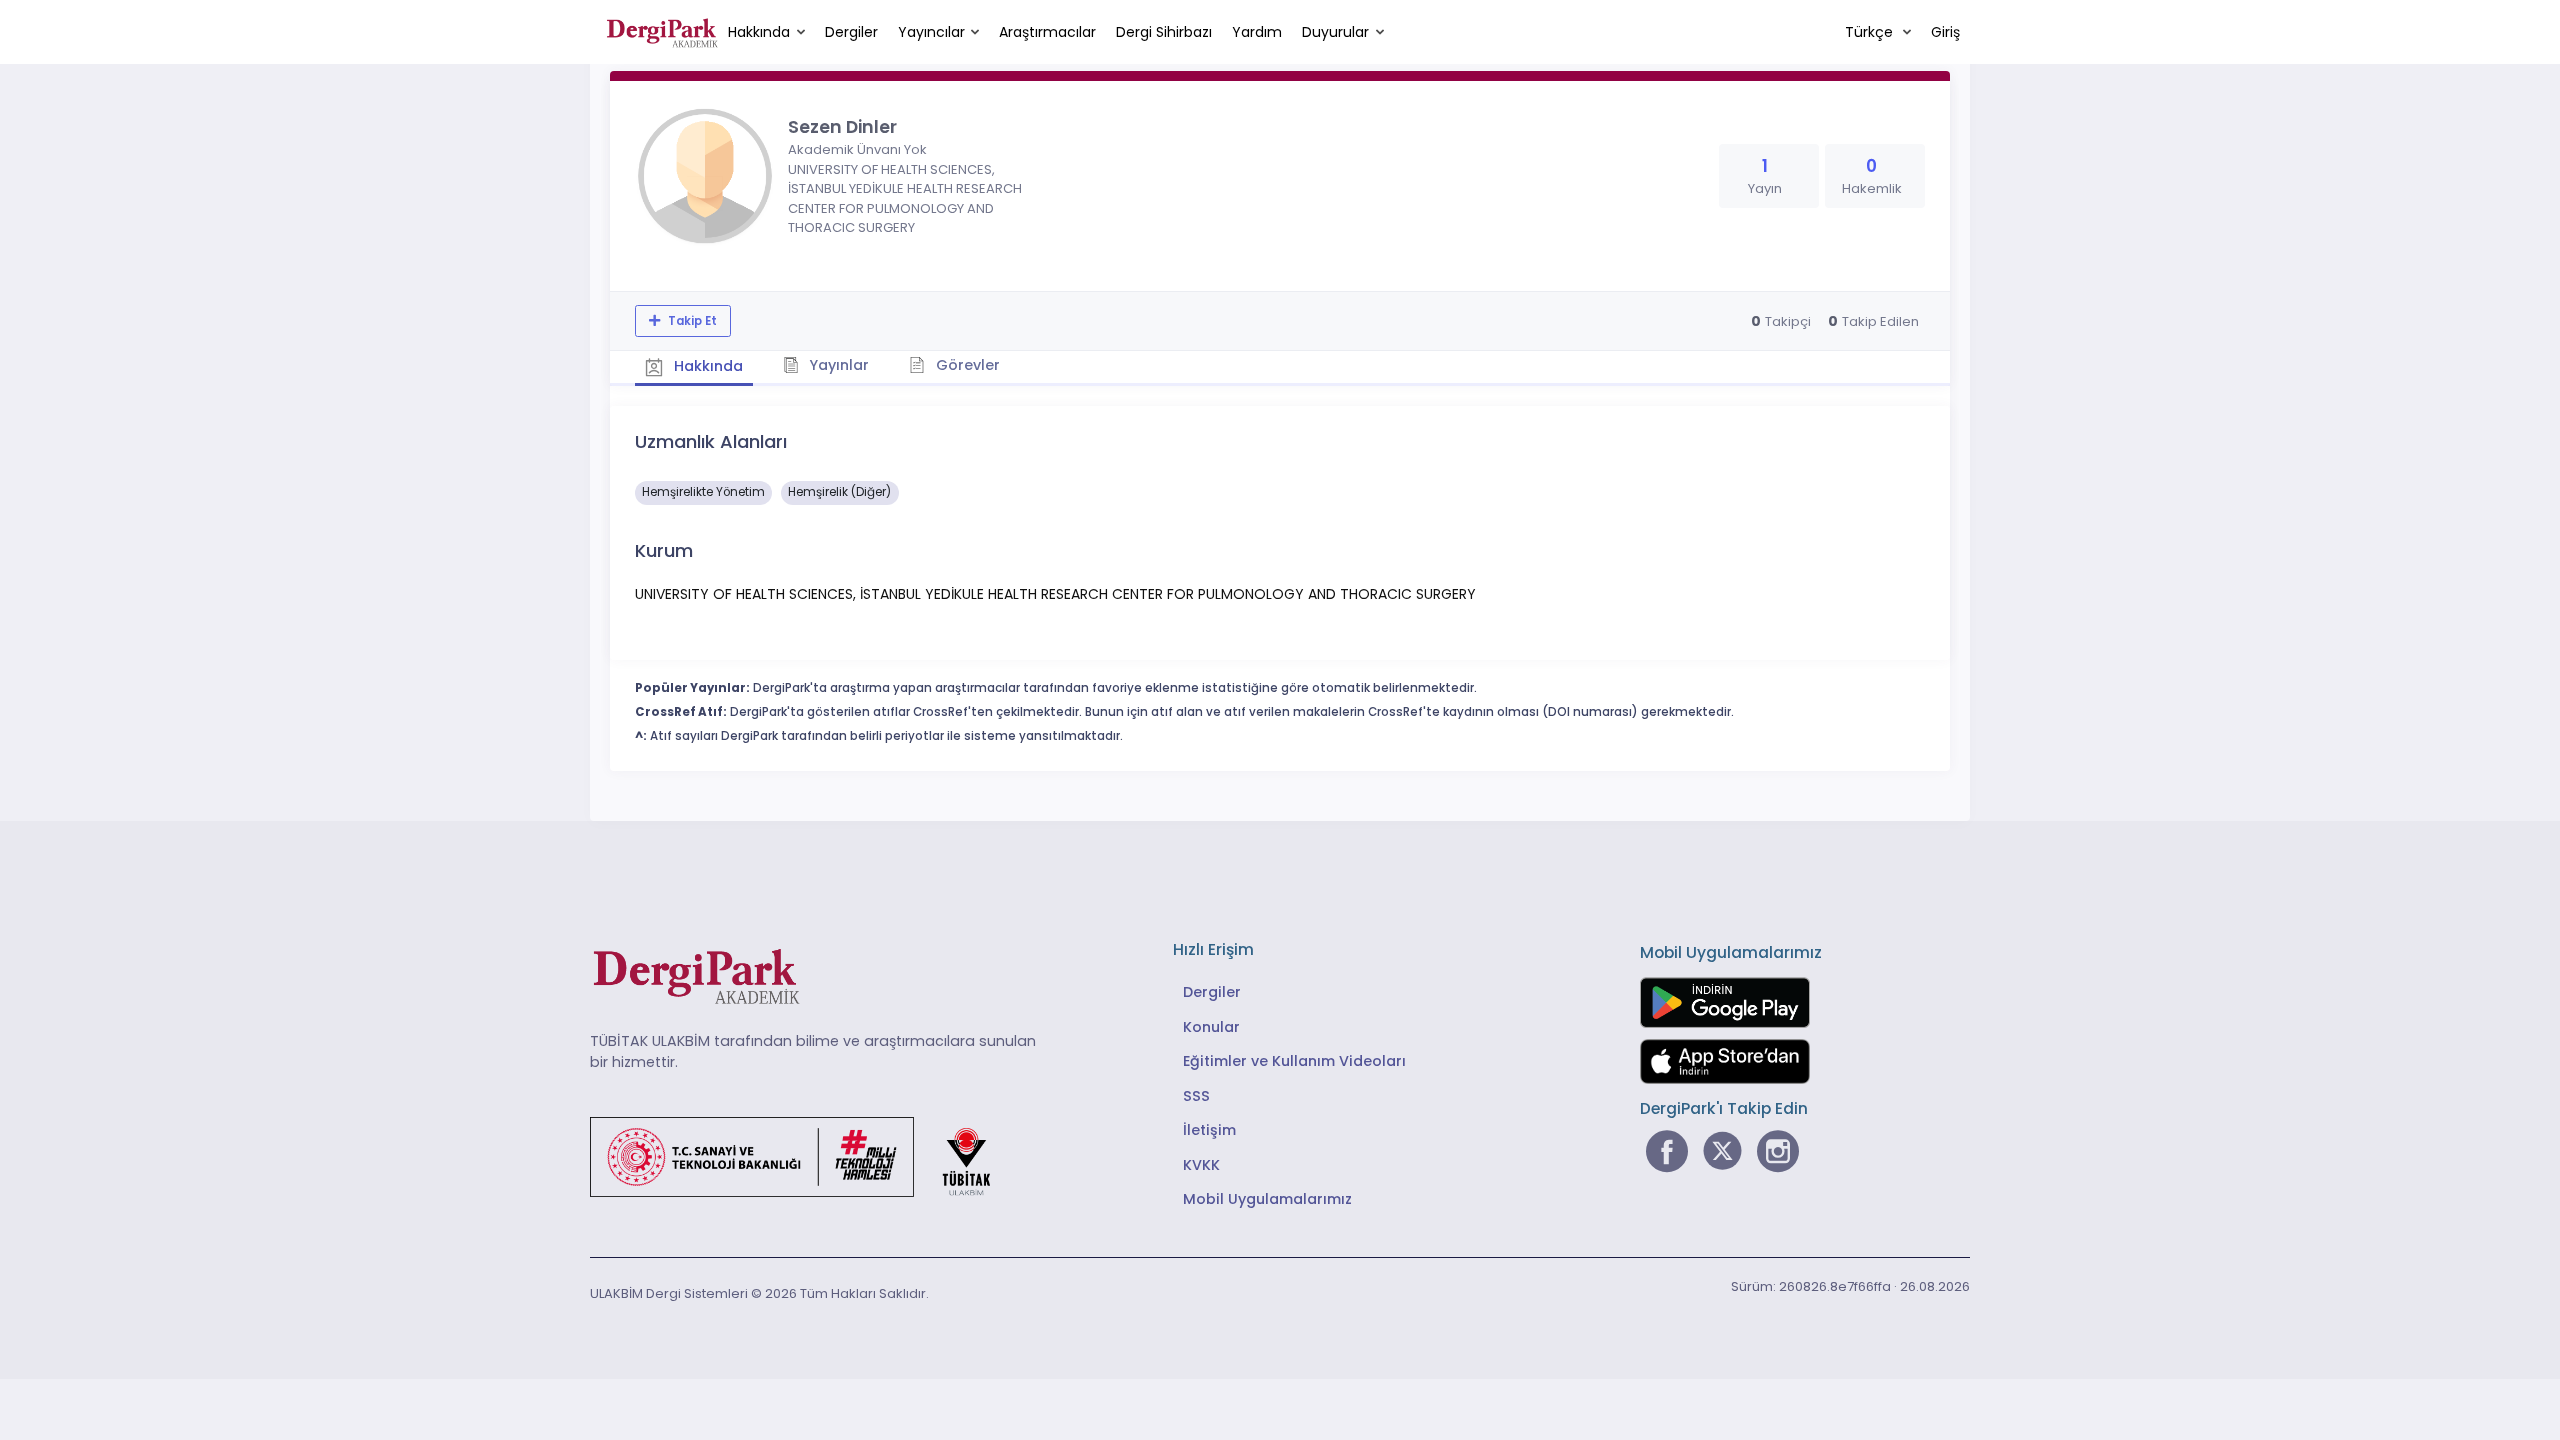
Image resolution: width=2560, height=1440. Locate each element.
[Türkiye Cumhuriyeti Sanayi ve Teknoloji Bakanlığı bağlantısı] (803, 1155)
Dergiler (851, 32)
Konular (1211, 1027)
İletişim (1209, 1130)
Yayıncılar (931, 32)
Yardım (1257, 32)
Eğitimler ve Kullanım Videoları (1294, 1061)
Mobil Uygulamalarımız (1267, 1199)
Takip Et (691, 321)
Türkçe (1871, 32)
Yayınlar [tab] (837, 365)
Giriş (1945, 32)
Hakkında (759, 32)
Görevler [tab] (966, 365)
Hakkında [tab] (706, 366)
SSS (1196, 1096)
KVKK (1201, 1165)
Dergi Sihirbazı (1164, 32)
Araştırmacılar (1047, 32)
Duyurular (1335, 32)
